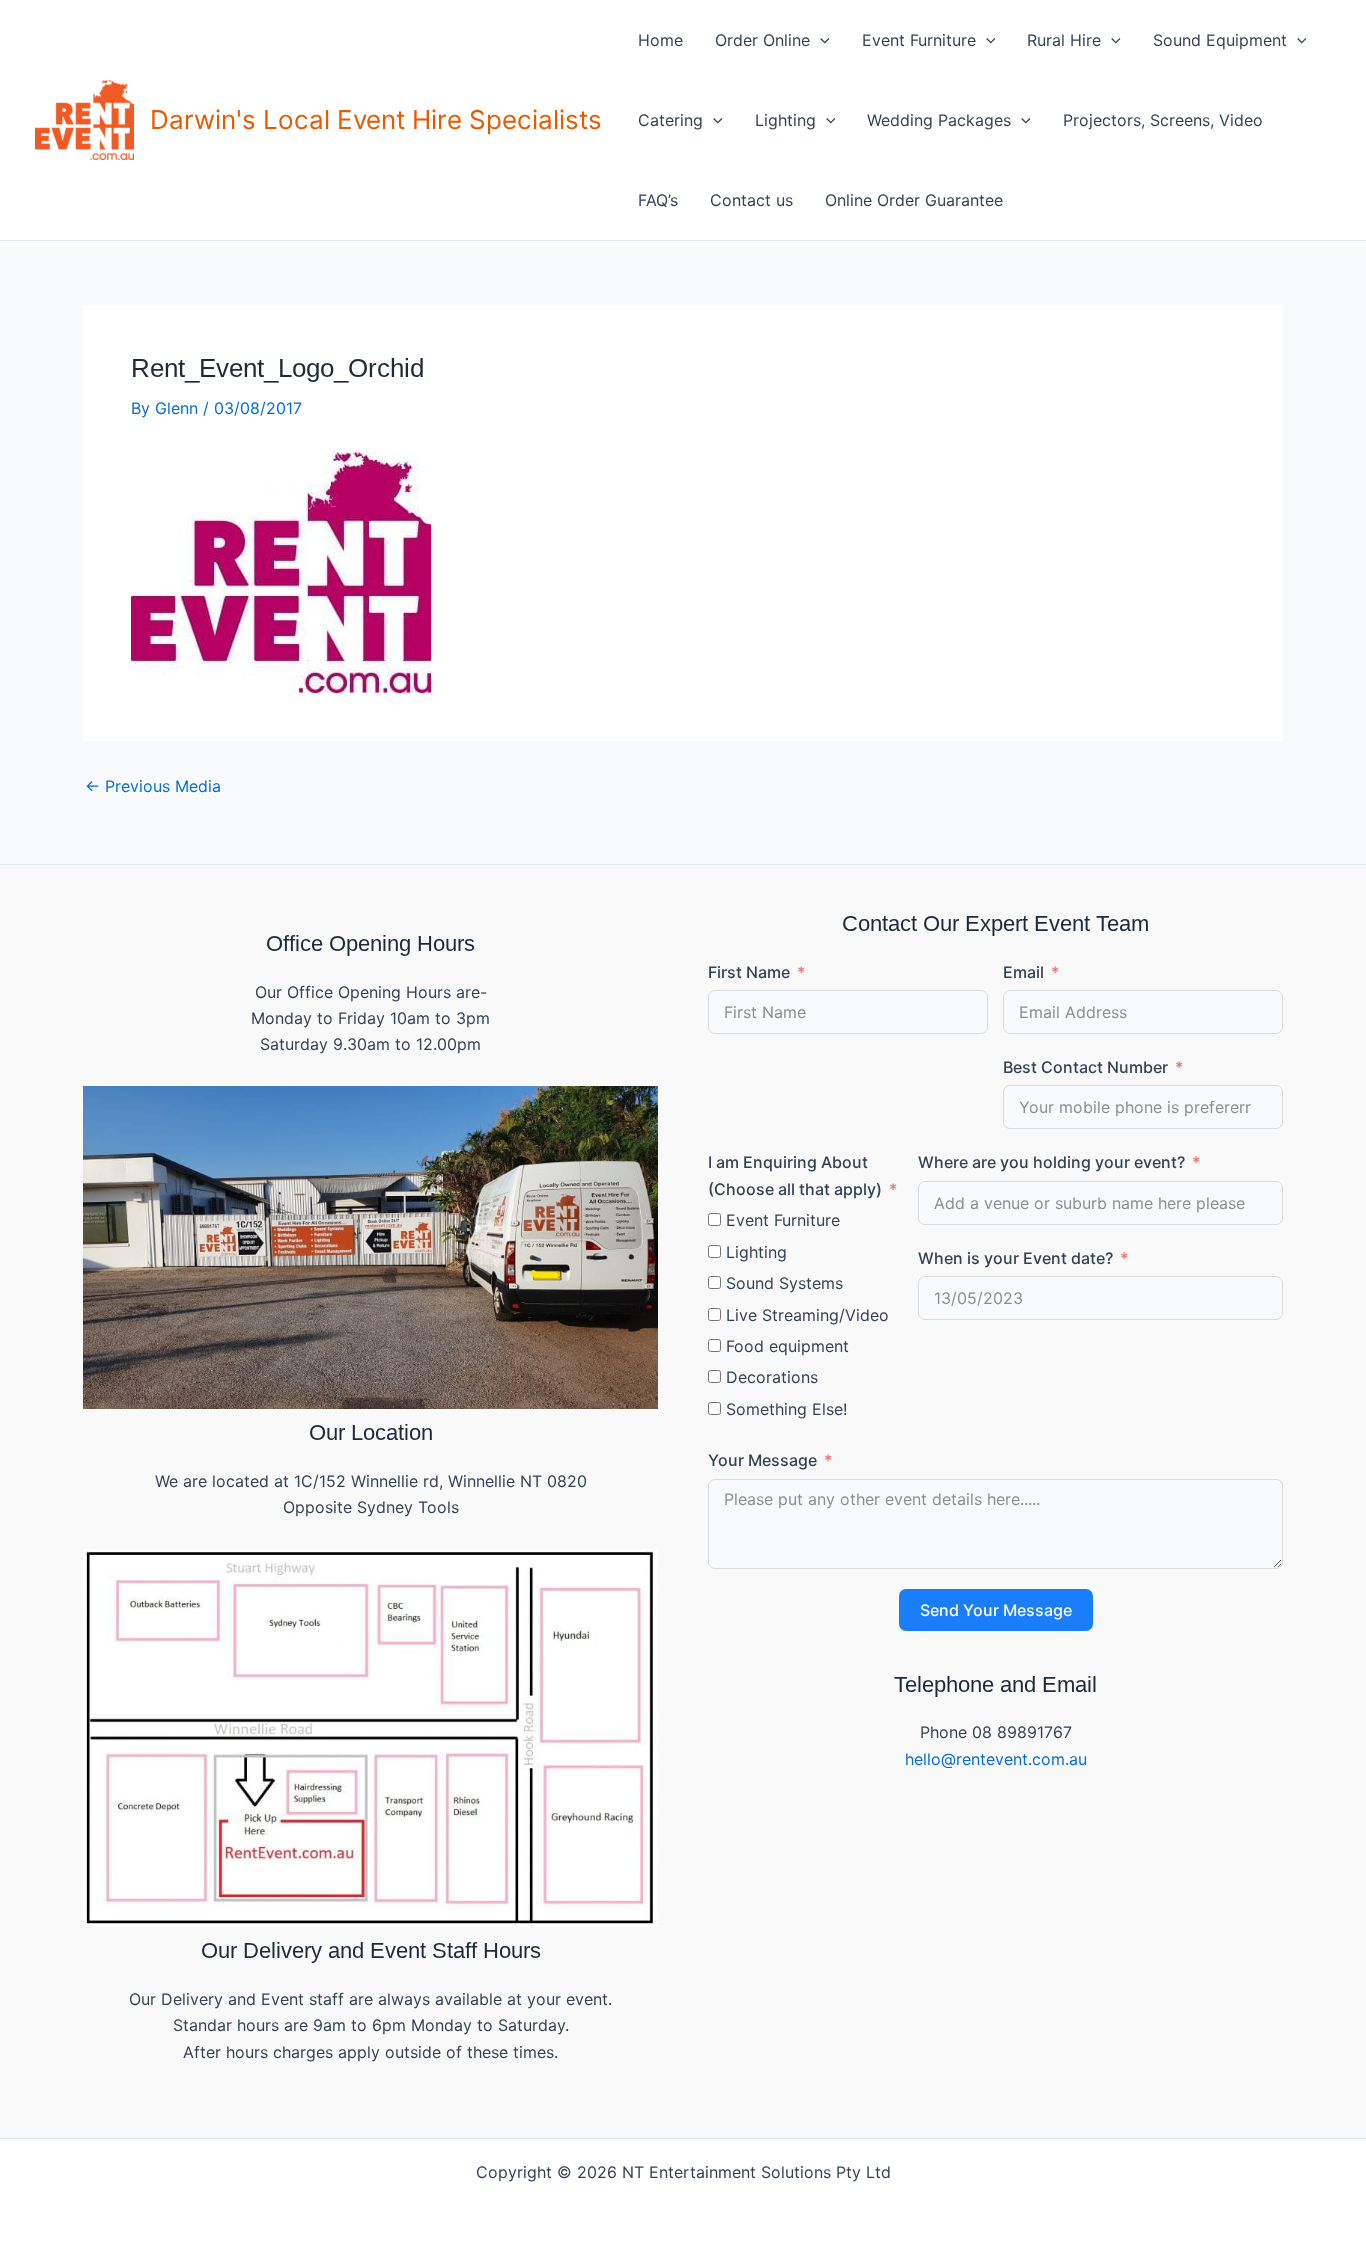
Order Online (762, 40)
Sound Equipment (1220, 40)
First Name (749, 972)
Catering (670, 120)
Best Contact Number (1085, 1067)
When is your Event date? (1015, 1258)
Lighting (785, 120)
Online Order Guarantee (914, 200)
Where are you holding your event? (1051, 1162)
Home (660, 40)
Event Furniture (919, 40)
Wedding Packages (939, 120)
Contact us (751, 200)
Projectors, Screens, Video (1163, 120)
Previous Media (153, 786)
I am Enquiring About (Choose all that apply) (795, 1175)
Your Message (762, 1460)
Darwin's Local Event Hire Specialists (376, 119)
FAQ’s (658, 200)
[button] (820, 40)
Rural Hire (1064, 40)
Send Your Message (996, 1610)
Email (1023, 972)
